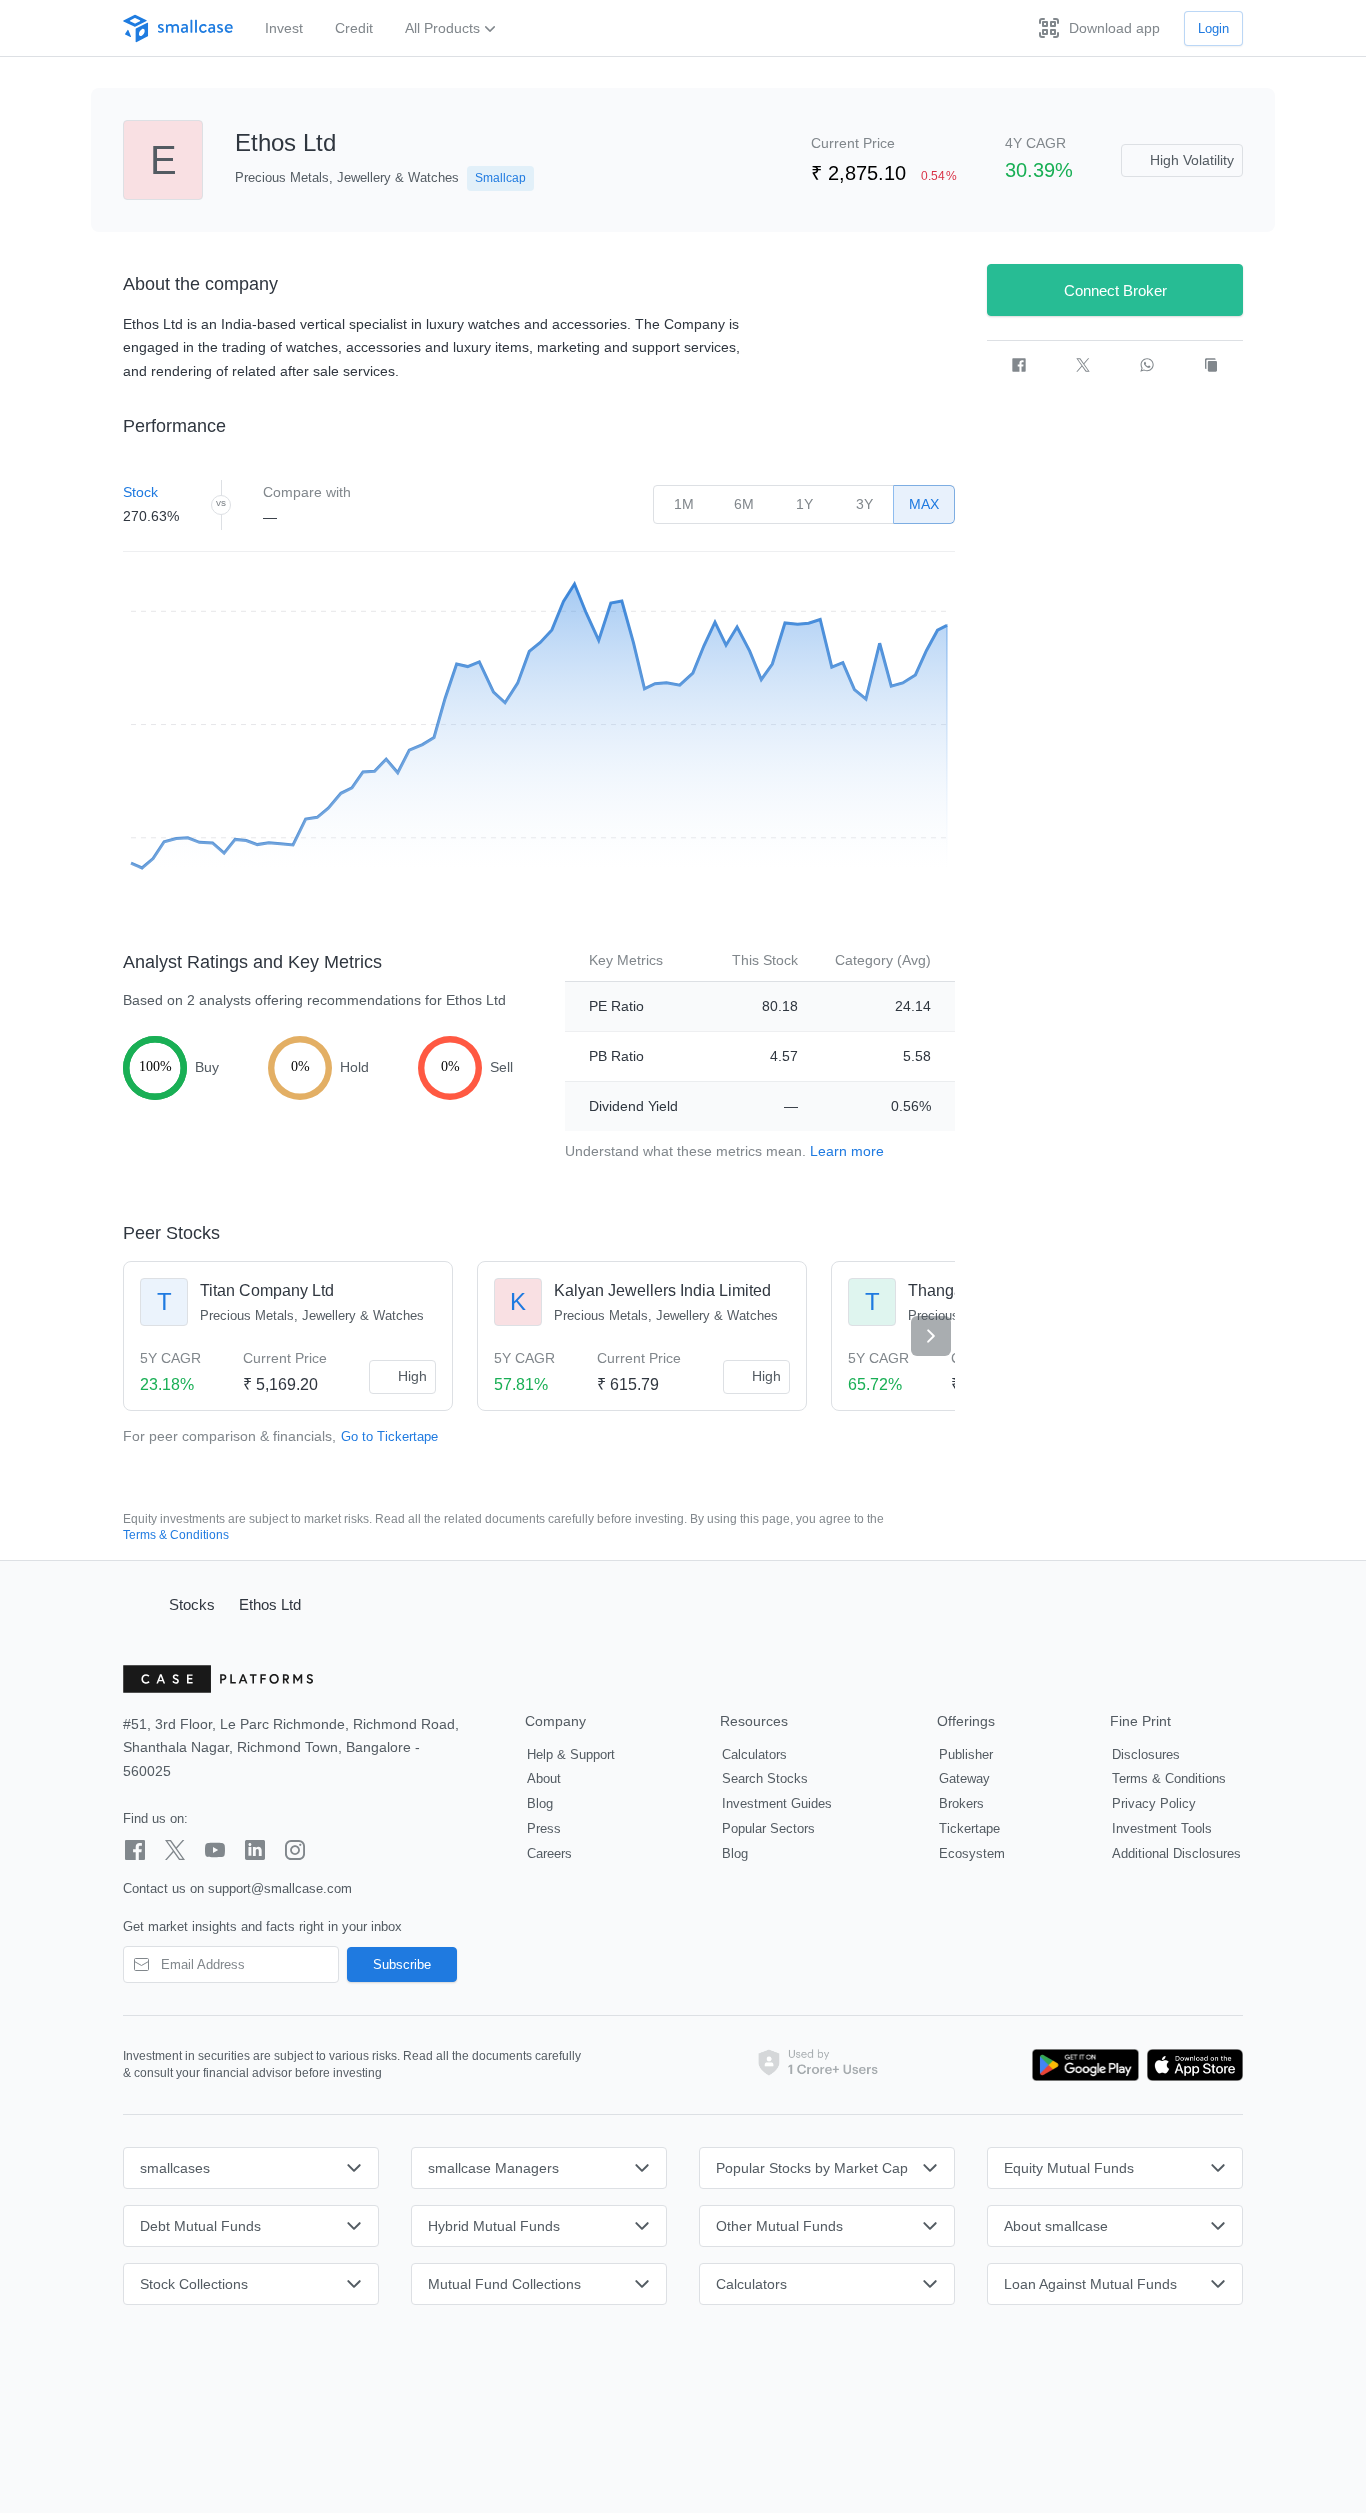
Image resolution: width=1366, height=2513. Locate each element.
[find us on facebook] (135, 1850)
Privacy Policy (1154, 1803)
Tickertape (969, 1828)
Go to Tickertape (389, 1436)
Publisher (966, 1754)
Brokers (961, 1803)
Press (544, 1828)
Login (1213, 28)
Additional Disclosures (1176, 1853)
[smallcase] (178, 28)
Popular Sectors (768, 1828)
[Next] (931, 1336)
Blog (540, 1803)
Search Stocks (765, 1778)
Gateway (964, 1778)
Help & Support (571, 1754)
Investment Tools (1162, 1828)
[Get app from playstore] (1086, 2065)
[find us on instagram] (295, 1850)
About (544, 1778)
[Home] (137, 1604)
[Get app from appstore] (1191, 2065)
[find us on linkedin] (255, 1850)
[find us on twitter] (175, 1850)
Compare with (307, 492)
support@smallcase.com (280, 1888)
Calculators (754, 1754)
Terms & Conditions (176, 1535)
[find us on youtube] (215, 1850)
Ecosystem (972, 1853)
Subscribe (402, 1964)
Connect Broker (1115, 290)
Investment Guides (777, 1803)
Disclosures (1146, 1754)
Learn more (847, 1151)
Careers (549, 1853)
